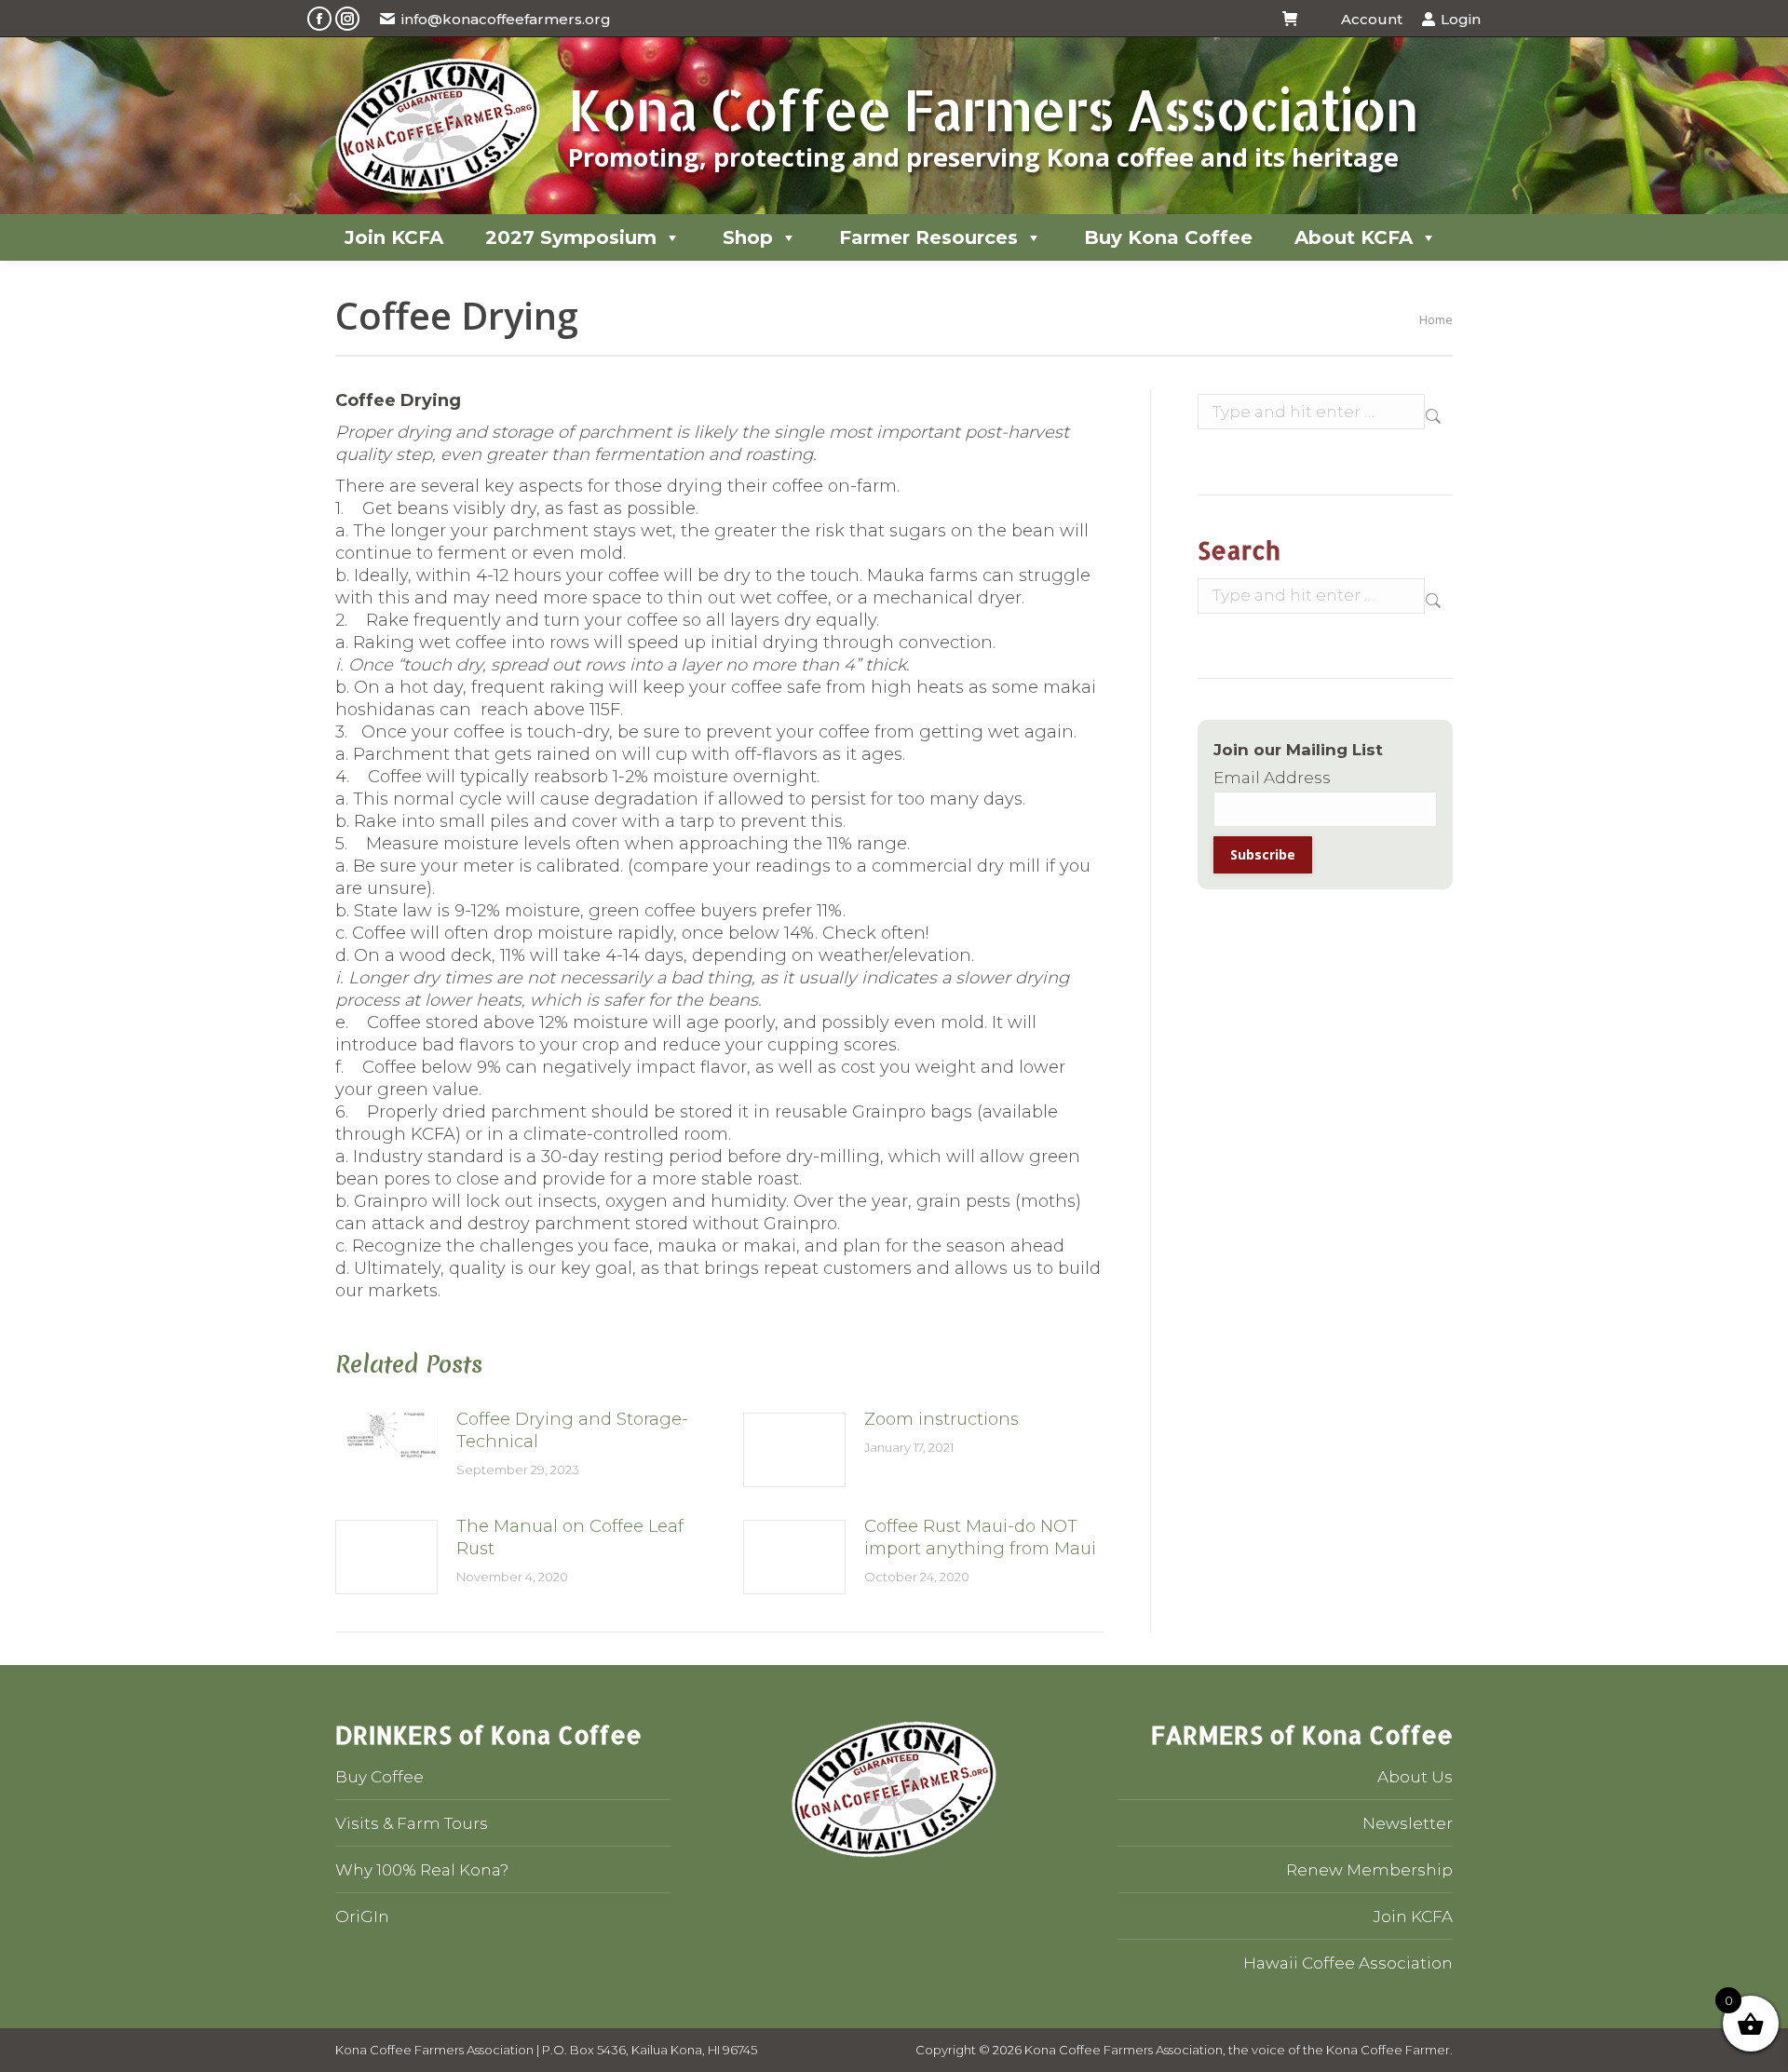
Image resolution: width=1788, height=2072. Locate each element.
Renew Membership (1369, 1870)
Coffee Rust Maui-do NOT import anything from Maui (980, 1537)
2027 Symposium (571, 237)
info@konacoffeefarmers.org (506, 19)
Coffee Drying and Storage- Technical (572, 1430)
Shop (748, 237)
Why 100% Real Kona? (422, 1870)
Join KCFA (394, 237)
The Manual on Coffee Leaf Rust (570, 1537)
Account (1371, 19)
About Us (1415, 1777)
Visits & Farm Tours (412, 1823)
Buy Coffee (379, 1777)
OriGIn (362, 1916)
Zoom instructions (941, 1419)
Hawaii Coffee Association (1348, 1963)
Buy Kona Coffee (1168, 237)
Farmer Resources (928, 237)
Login (1461, 19)
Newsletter (1408, 1823)
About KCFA (1354, 237)
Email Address (1272, 778)
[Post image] (386, 1450)
